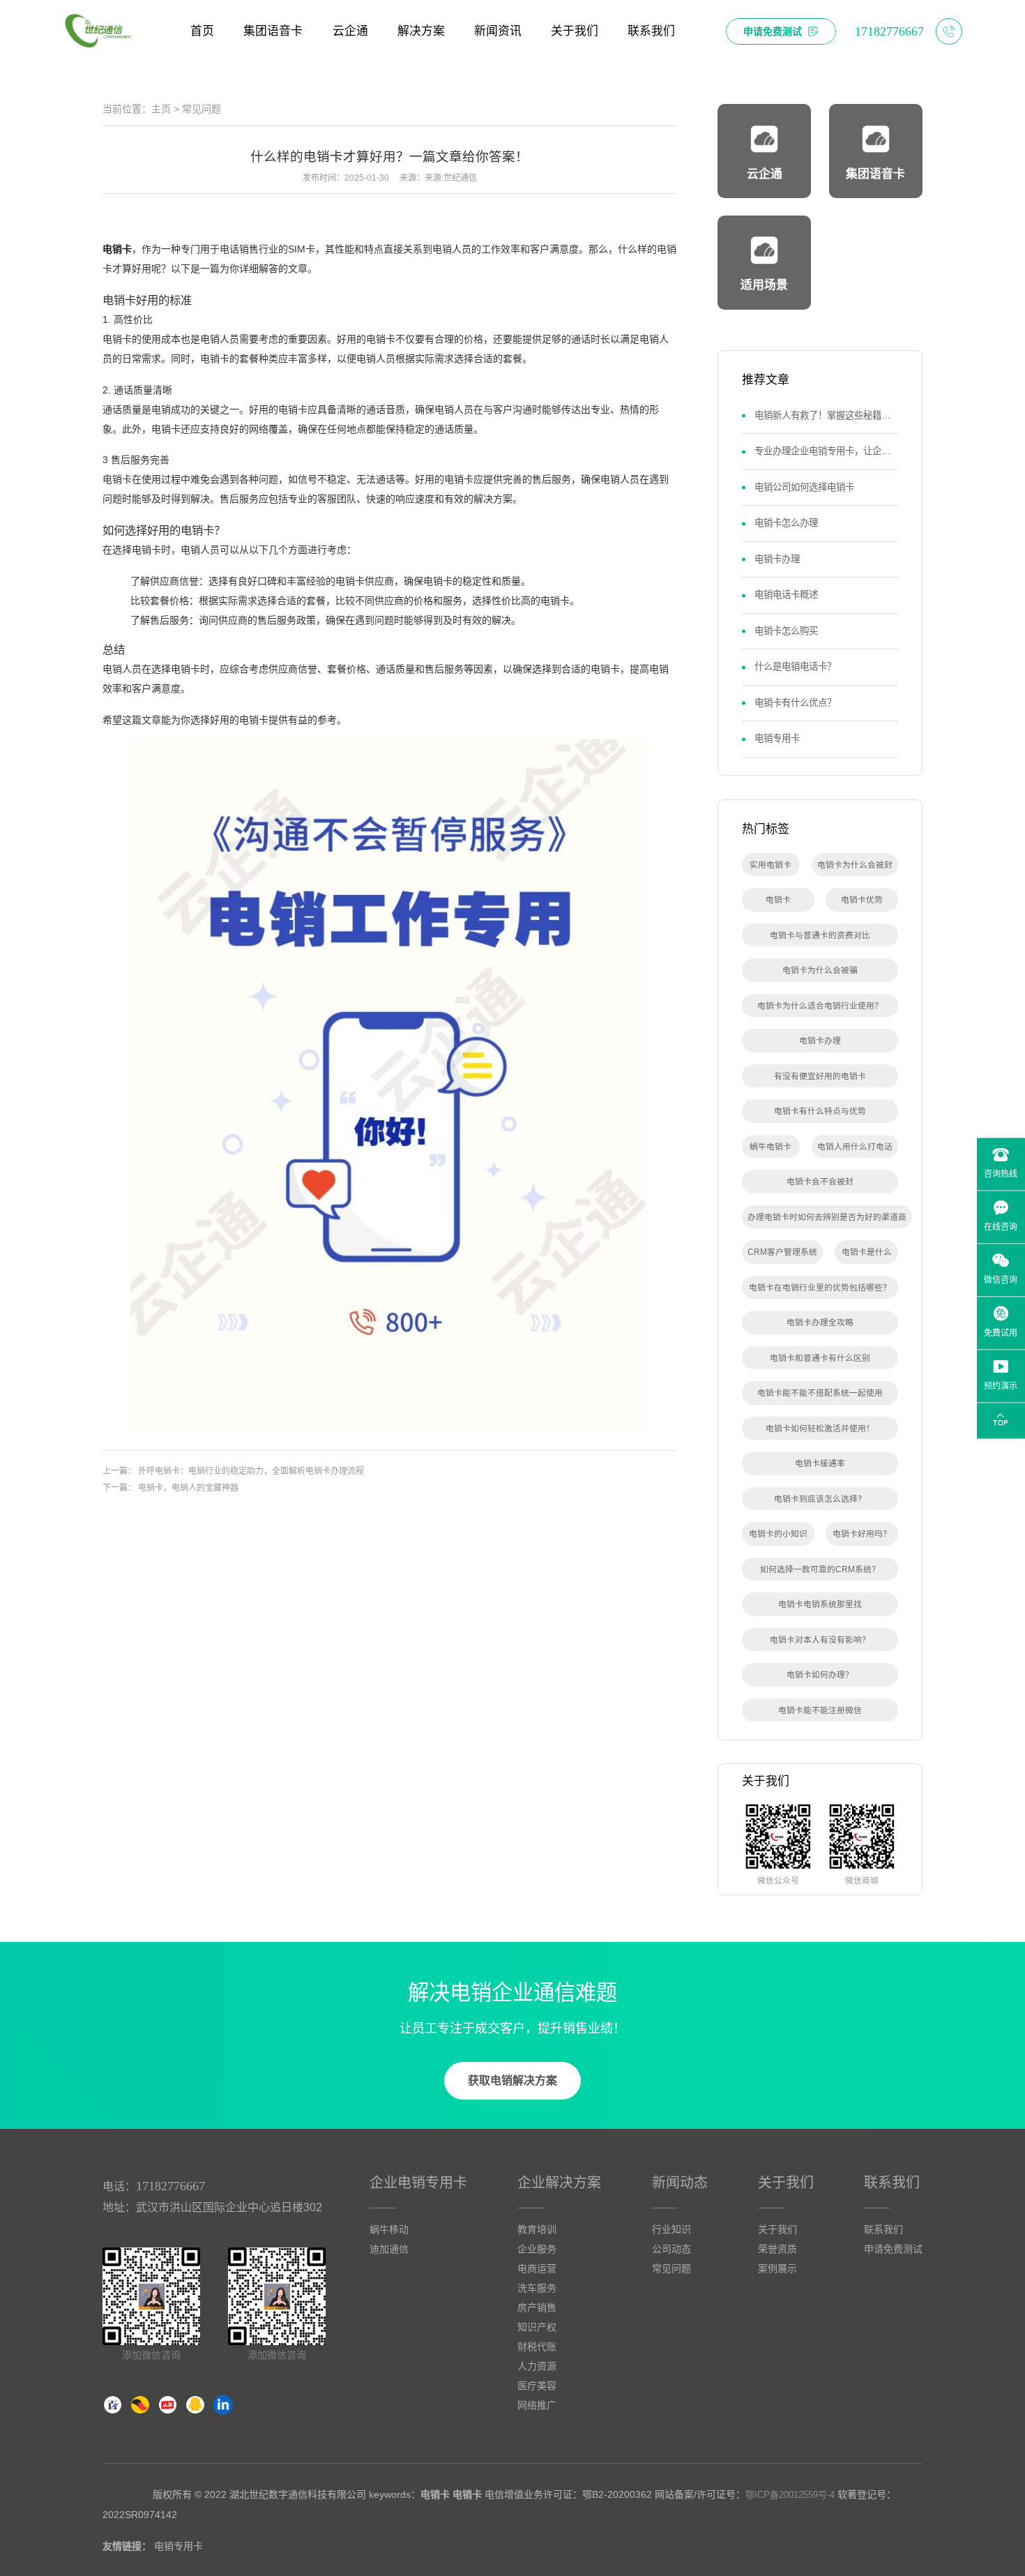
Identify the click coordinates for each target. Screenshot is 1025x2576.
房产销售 (537, 2307)
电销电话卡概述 (786, 595)
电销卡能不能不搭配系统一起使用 (820, 1393)
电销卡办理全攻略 (820, 1322)
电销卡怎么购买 (786, 631)
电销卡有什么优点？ (795, 703)
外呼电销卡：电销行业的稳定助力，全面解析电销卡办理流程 (251, 1471)
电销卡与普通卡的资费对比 (820, 935)
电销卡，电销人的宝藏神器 (188, 1488)
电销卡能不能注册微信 (820, 1710)
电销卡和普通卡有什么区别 (820, 1358)
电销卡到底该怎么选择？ (820, 1499)
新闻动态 (680, 2183)
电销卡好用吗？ (862, 1534)
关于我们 (786, 2183)
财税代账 (537, 2347)
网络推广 (537, 2405)
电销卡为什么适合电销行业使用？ (820, 1005)
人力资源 (537, 2366)
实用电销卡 (770, 865)
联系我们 (892, 2183)
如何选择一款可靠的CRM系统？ (820, 1569)
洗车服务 (537, 2288)
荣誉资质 (777, 2249)
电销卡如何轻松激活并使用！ (820, 1428)
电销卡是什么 (867, 1252)
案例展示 (777, 2268)
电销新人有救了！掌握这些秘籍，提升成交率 (826, 415)
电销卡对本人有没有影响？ (820, 1640)
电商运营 (537, 2268)
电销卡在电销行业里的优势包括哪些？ (820, 1287)
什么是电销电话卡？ (795, 666)
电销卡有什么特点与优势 (820, 1111)
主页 (161, 109)
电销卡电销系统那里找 (820, 1604)
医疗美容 (537, 2386)
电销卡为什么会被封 (855, 865)
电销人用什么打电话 (855, 1146)
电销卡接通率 (820, 1463)
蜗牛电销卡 (770, 1146)
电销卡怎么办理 (786, 523)
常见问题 (202, 109)
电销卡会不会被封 (820, 1181)
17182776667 (170, 2186)
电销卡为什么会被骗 (820, 970)
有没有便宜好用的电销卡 (820, 1076)
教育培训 (537, 2229)
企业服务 (537, 2249)
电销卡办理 (777, 559)
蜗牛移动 (389, 2229)
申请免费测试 (893, 2249)
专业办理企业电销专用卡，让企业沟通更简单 (826, 451)
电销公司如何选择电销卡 (804, 487)
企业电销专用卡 (418, 2183)
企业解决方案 (559, 2183)
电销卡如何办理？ (820, 1674)
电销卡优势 (862, 899)
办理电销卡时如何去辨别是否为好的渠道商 (827, 1217)
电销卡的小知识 (778, 1534)
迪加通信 (389, 2249)
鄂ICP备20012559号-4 (790, 2495)
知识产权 (537, 2327)
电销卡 (117, 249)
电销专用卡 (777, 738)
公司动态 (671, 2249)
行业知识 (671, 2229)
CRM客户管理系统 (782, 1252)
